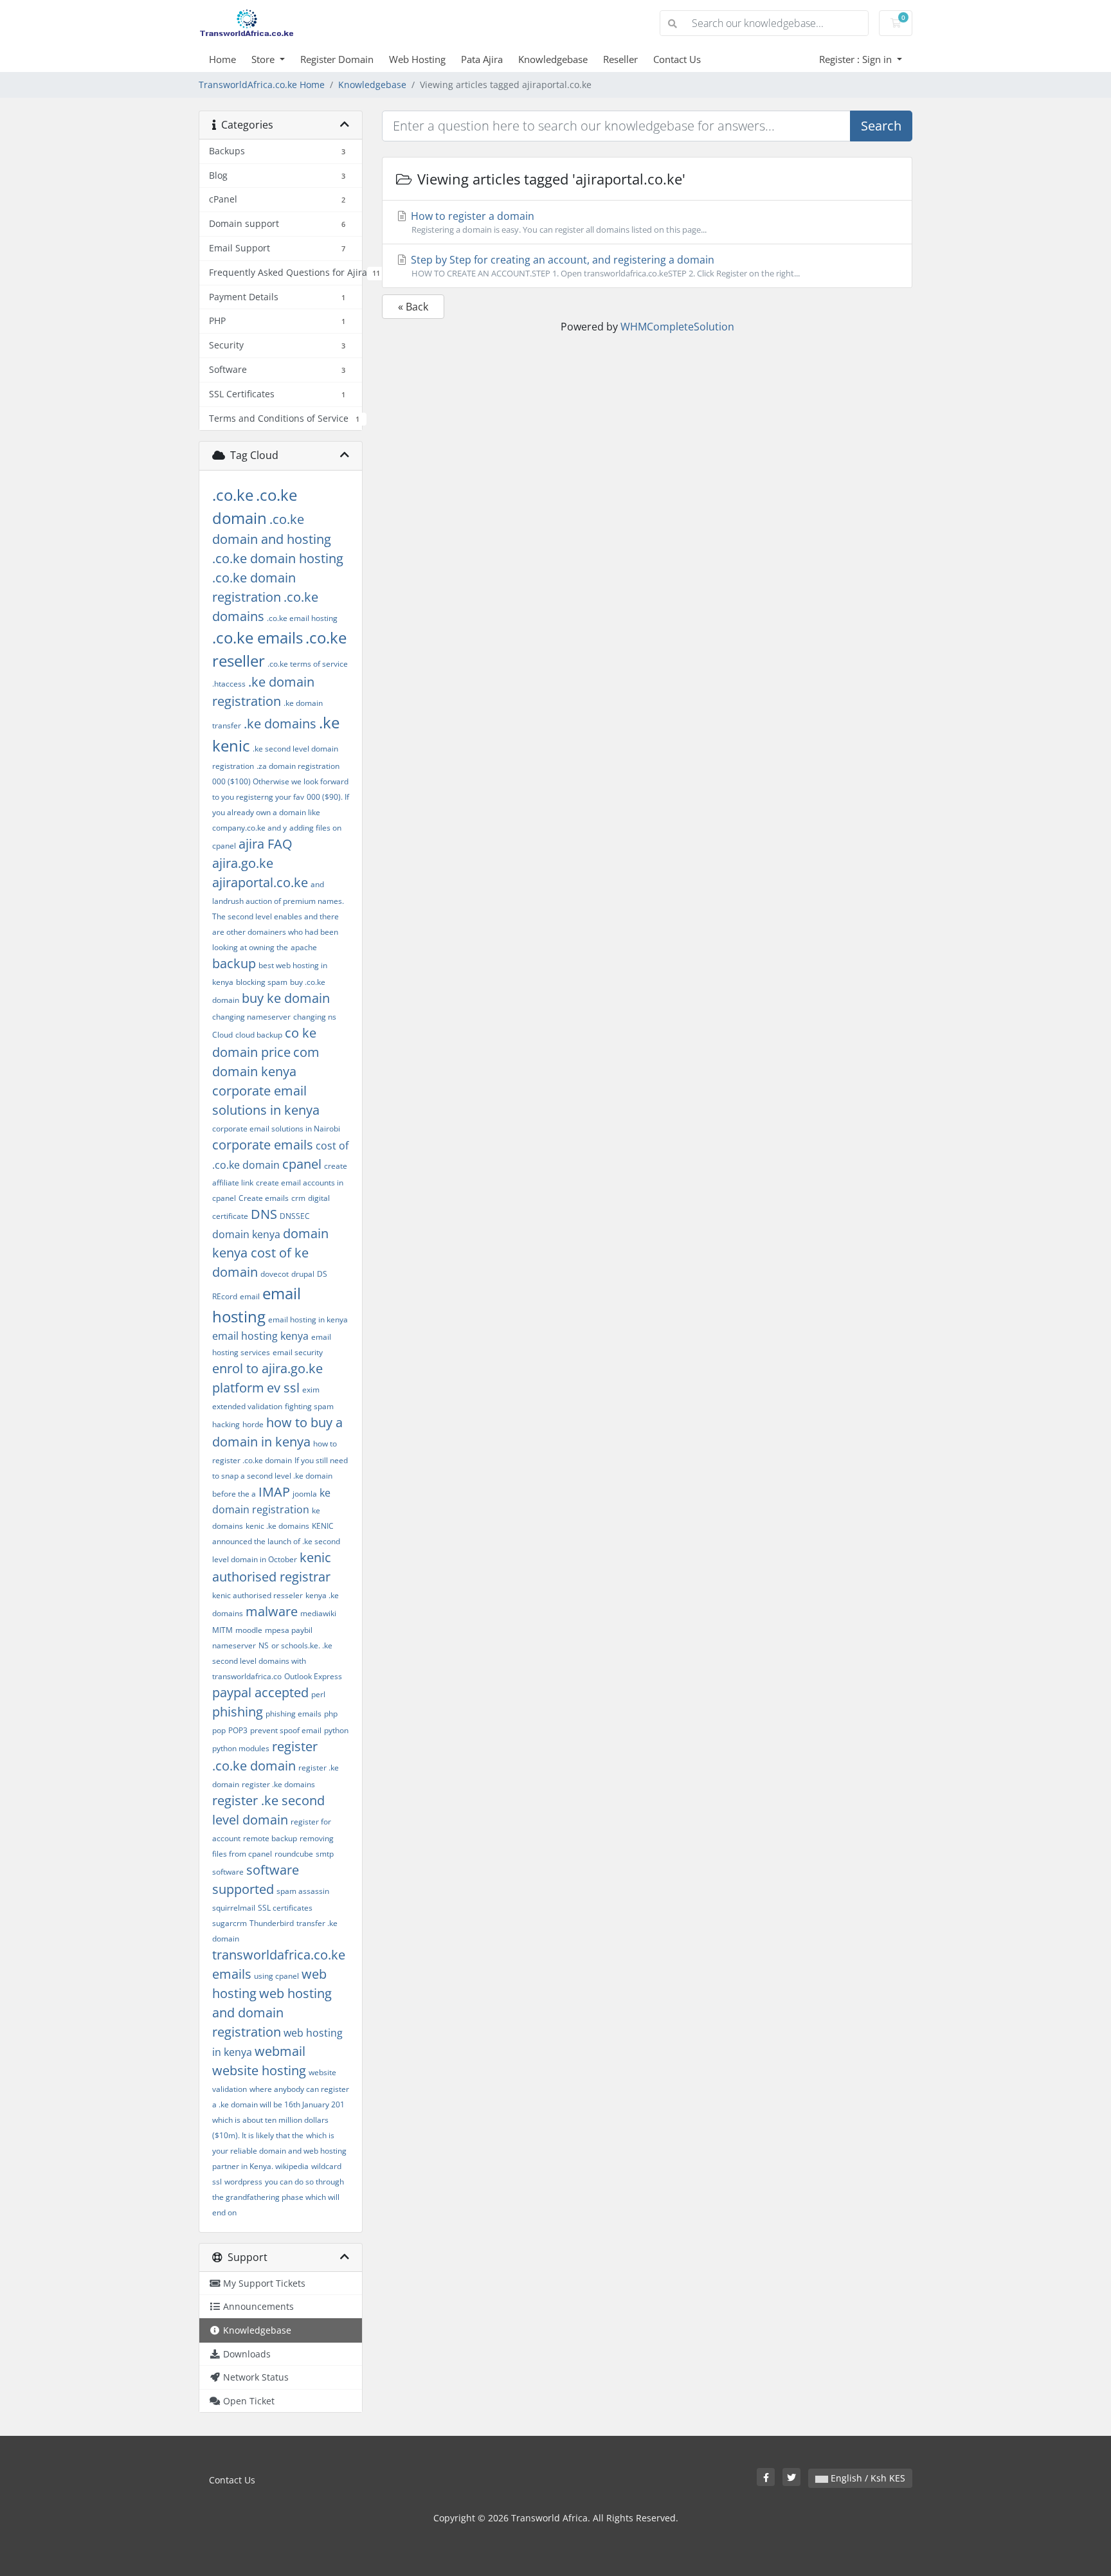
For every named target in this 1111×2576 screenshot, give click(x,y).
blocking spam (262, 982)
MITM (222, 1630)
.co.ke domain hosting (278, 558)
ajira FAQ (266, 844)
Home (222, 59)
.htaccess (229, 684)
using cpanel (276, 1976)
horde (253, 1424)
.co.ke (233, 495)
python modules (241, 1748)
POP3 (238, 1730)
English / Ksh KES (867, 2478)
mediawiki (318, 1613)
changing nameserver (251, 1017)
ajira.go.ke (243, 863)
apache (304, 947)
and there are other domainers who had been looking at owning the (275, 932)
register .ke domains (278, 1784)
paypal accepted (260, 1692)
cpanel (302, 1164)
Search (881, 126)
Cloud (222, 1035)
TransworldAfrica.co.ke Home (262, 85)
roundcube (294, 1854)
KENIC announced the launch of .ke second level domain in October (276, 1543)
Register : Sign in (857, 59)
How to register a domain (557, 222)
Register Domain (337, 59)
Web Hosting (417, 59)
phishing (238, 1712)
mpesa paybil (289, 1630)
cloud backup (259, 1035)
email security (298, 1352)
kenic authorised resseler (257, 1595)
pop (219, 1730)
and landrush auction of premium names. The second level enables (278, 900)
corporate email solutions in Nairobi (276, 1129)
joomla (305, 1494)
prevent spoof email (286, 1730)
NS (264, 1645)
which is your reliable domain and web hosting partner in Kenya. (279, 2151)
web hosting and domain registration (272, 2013)
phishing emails (294, 1714)
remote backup (270, 1838)
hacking (226, 1424)
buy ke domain (286, 998)
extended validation (247, 1406)
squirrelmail (234, 1908)
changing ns (315, 1017)
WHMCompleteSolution (677, 327)
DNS (264, 1214)
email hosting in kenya (308, 1320)
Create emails (264, 1198)
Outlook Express (313, 1676)
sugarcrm (230, 1923)
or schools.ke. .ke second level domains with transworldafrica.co (272, 1661)
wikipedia (292, 2166)
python (336, 1730)
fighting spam (309, 1406)
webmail (280, 2051)
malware (272, 1611)
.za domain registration (298, 766)
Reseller (620, 59)
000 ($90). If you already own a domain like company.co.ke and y (281, 812)
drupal (303, 1274)
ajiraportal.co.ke (260, 882)
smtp (325, 1854)
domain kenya (246, 1234)
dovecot (275, 1274)
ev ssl (283, 1388)
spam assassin (303, 1891)
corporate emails (263, 1145)
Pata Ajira (482, 59)
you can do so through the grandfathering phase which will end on (278, 2197)
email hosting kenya (260, 1336)
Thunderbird (272, 1923)
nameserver (234, 1645)
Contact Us (677, 59)
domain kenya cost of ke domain (270, 1253)
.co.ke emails (257, 637)
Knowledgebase (553, 59)
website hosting (259, 2070)
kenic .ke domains (277, 1526)
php (331, 1714)
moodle (249, 1630)
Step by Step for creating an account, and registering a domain (604, 266)
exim (311, 1390)
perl (318, 1694)
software (228, 1872)
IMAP (274, 1492)
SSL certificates (285, 1908)
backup (234, 963)
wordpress (243, 2182)
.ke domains (280, 724)
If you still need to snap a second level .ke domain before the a (280, 1477)
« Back (413, 307)
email (250, 1296)
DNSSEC (295, 1216)
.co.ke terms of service (308, 664)
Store (264, 59)
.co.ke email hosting (302, 618)
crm (298, 1198)
